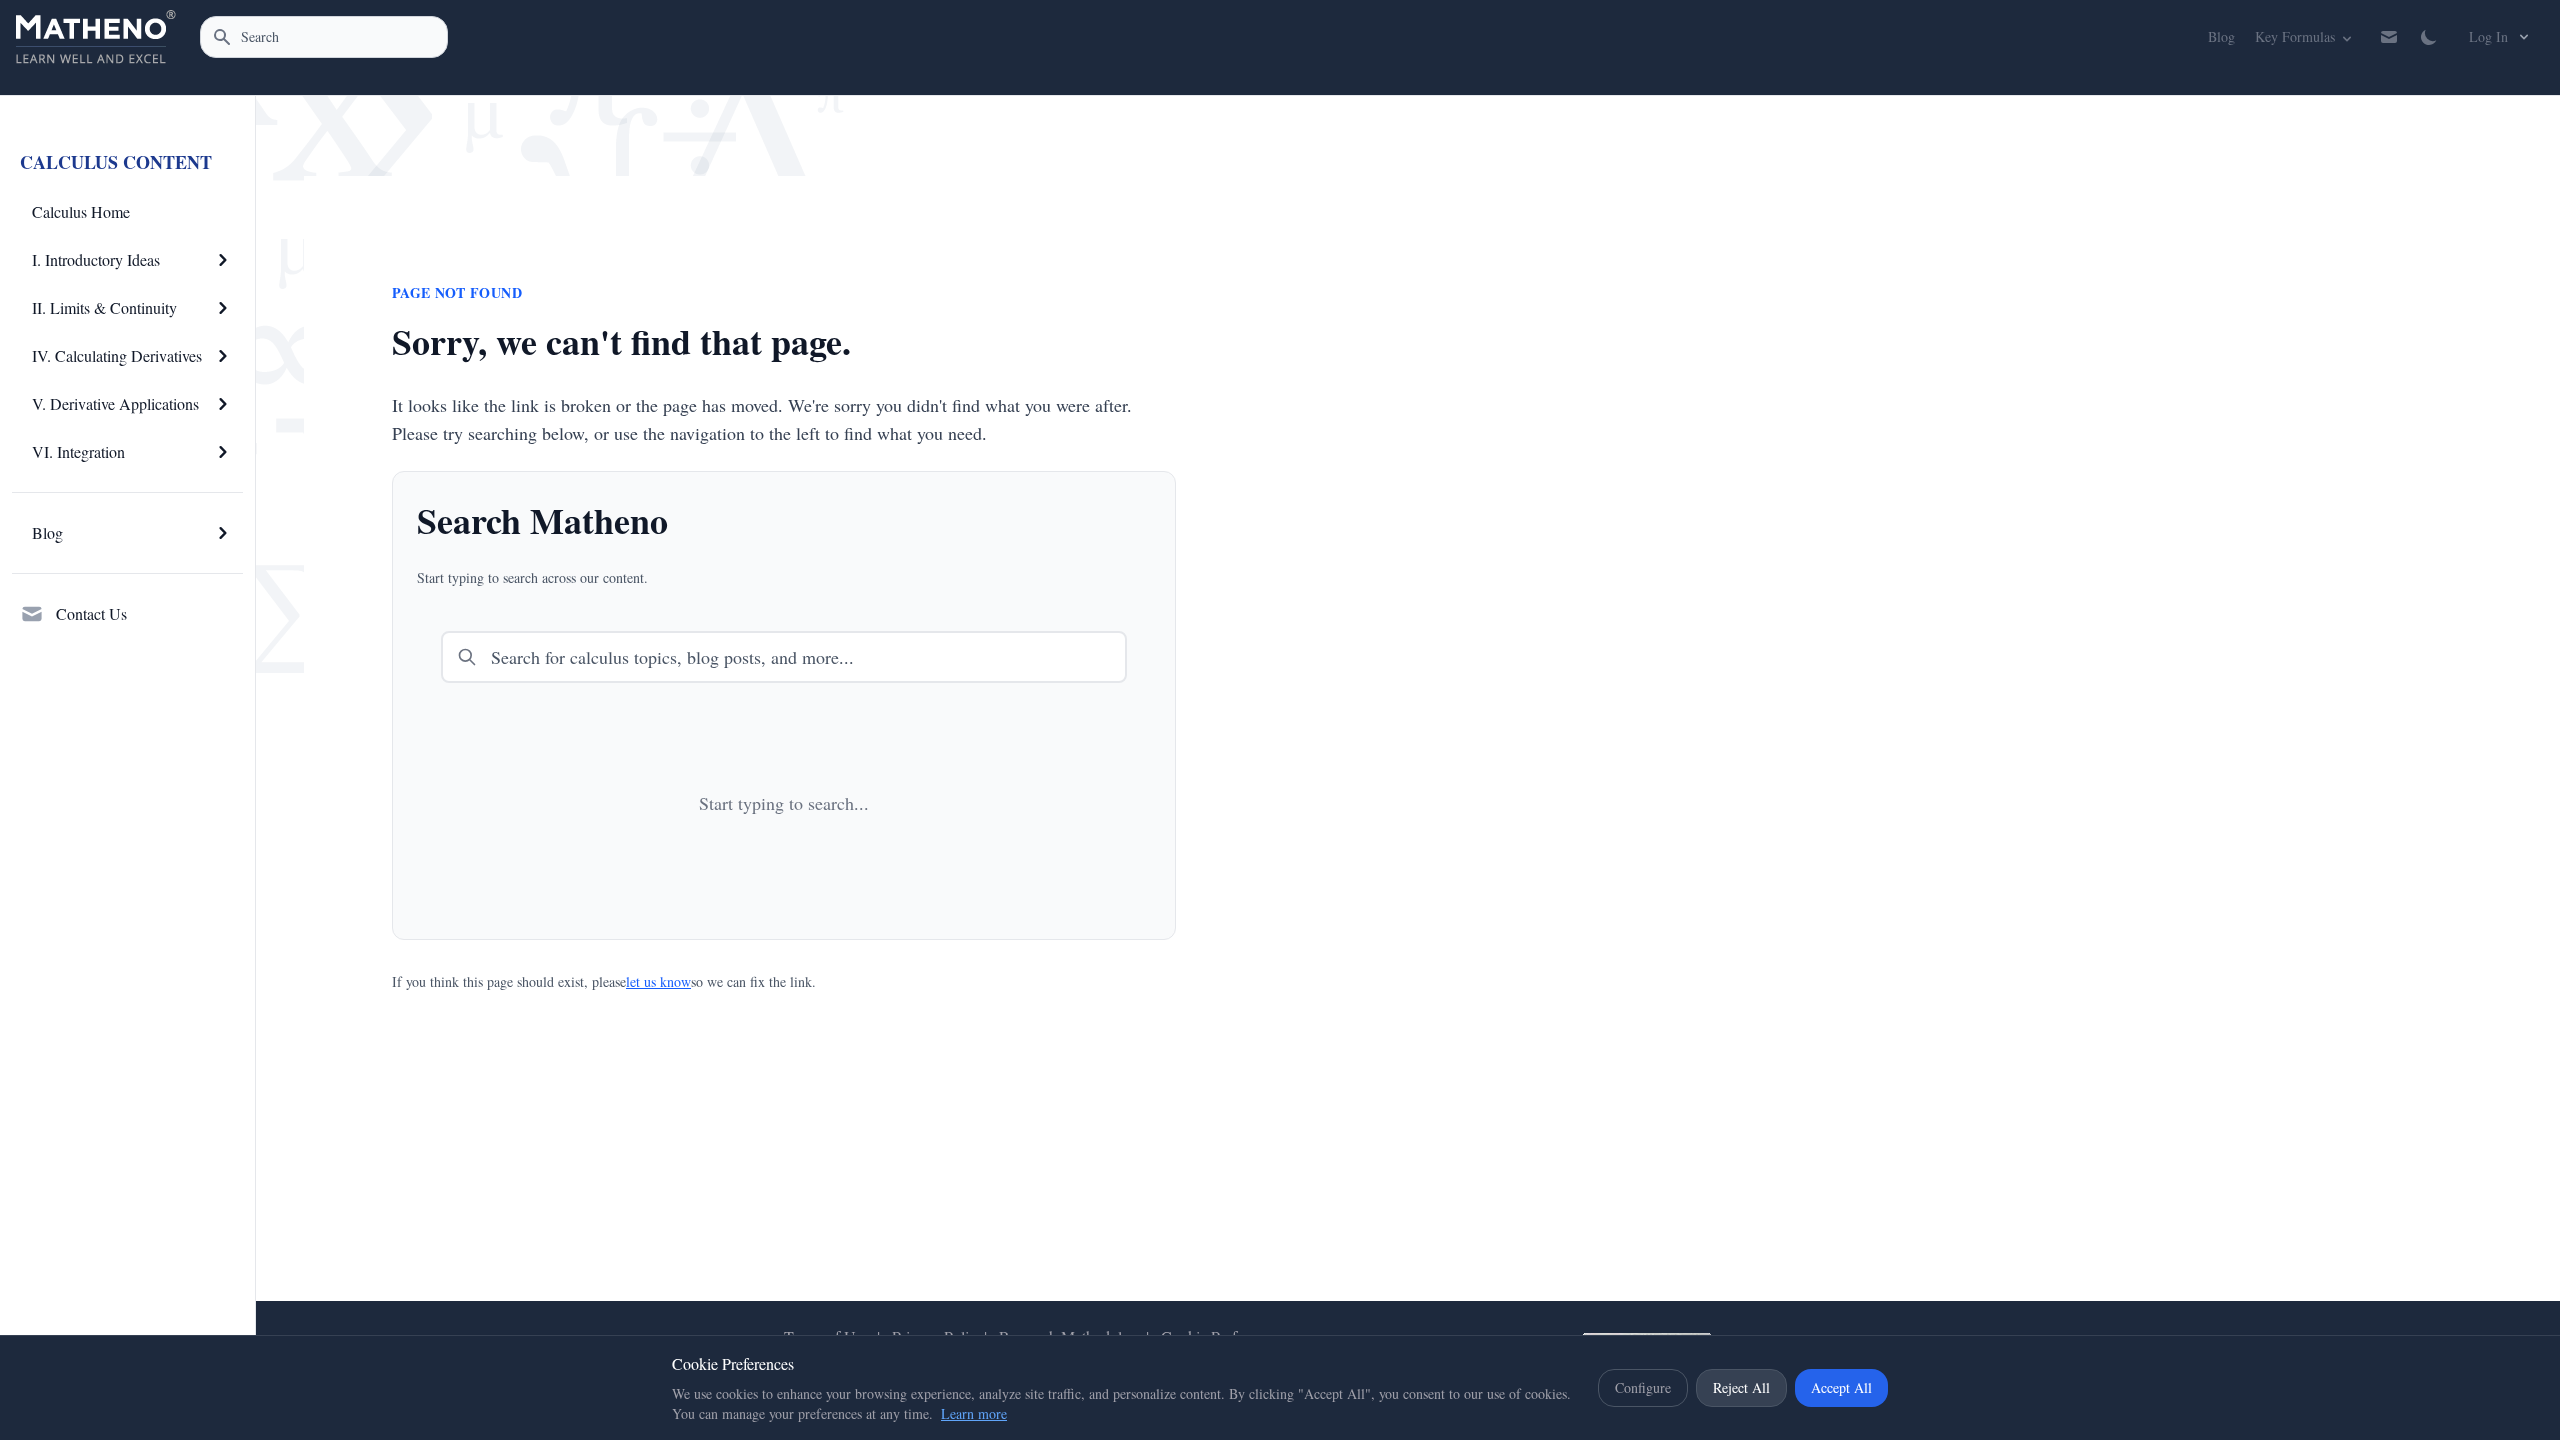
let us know (658, 981)
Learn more (974, 1413)
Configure (1643, 1387)
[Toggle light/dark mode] (2429, 37)
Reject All (1741, 1387)
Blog (2221, 36)
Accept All (1841, 1387)
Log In (2488, 36)
